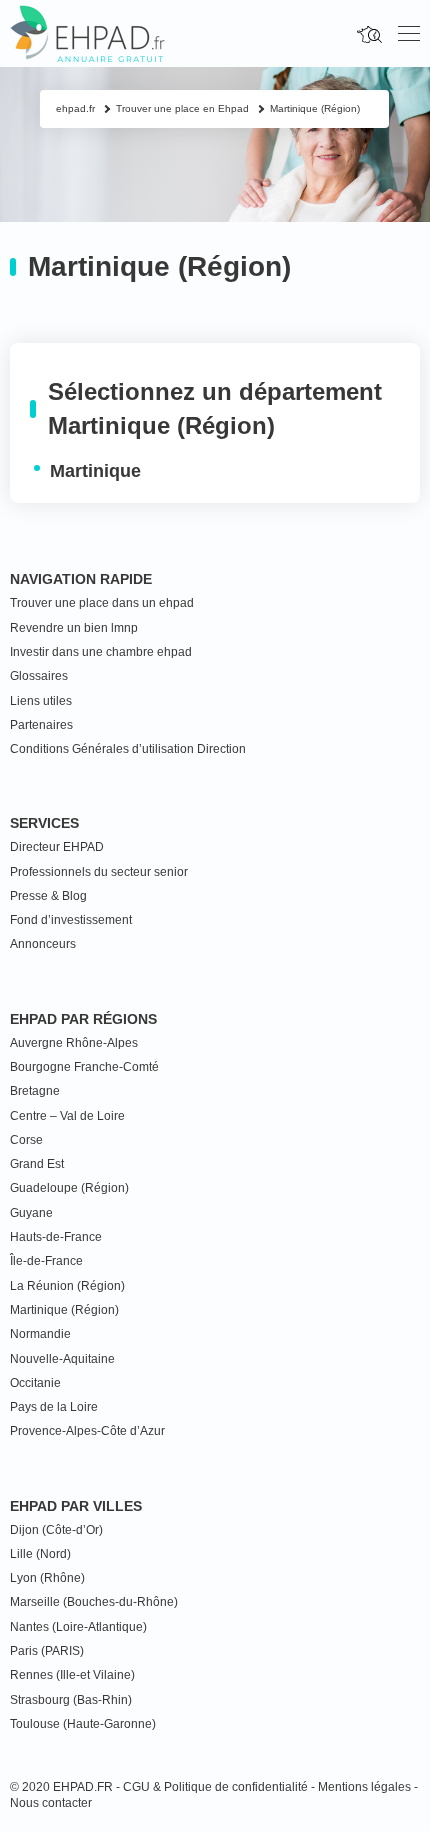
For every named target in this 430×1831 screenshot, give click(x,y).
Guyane (31, 1213)
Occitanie (35, 1383)
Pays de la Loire (54, 1407)
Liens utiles (41, 701)
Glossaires (39, 676)
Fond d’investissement (71, 920)
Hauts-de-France (56, 1237)
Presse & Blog (48, 896)
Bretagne (35, 1091)
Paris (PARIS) (47, 1651)
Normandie (40, 1334)
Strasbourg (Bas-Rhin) (71, 1700)
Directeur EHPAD (57, 847)
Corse (26, 1140)
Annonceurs (43, 944)
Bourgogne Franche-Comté (84, 1067)
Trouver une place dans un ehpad (102, 603)
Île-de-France (46, 1261)
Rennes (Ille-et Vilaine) (72, 1675)
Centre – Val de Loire (67, 1116)
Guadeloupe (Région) (69, 1188)
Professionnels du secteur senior (99, 872)
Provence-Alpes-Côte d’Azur (87, 1431)
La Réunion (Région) (67, 1286)
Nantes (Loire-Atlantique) (78, 1627)
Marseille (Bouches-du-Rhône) (94, 1602)
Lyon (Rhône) (47, 1578)
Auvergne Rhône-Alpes (74, 1043)
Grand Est (37, 1164)
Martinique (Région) (64, 1310)
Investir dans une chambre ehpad (101, 652)
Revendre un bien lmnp (74, 628)
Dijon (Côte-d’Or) (56, 1530)
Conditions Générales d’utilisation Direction (128, 749)
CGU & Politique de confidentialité (215, 1787)
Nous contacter (51, 1803)
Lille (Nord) (40, 1554)
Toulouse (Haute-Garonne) (83, 1724)
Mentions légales (364, 1787)
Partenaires (41, 725)
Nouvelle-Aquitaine (62, 1359)
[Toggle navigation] (409, 34)
